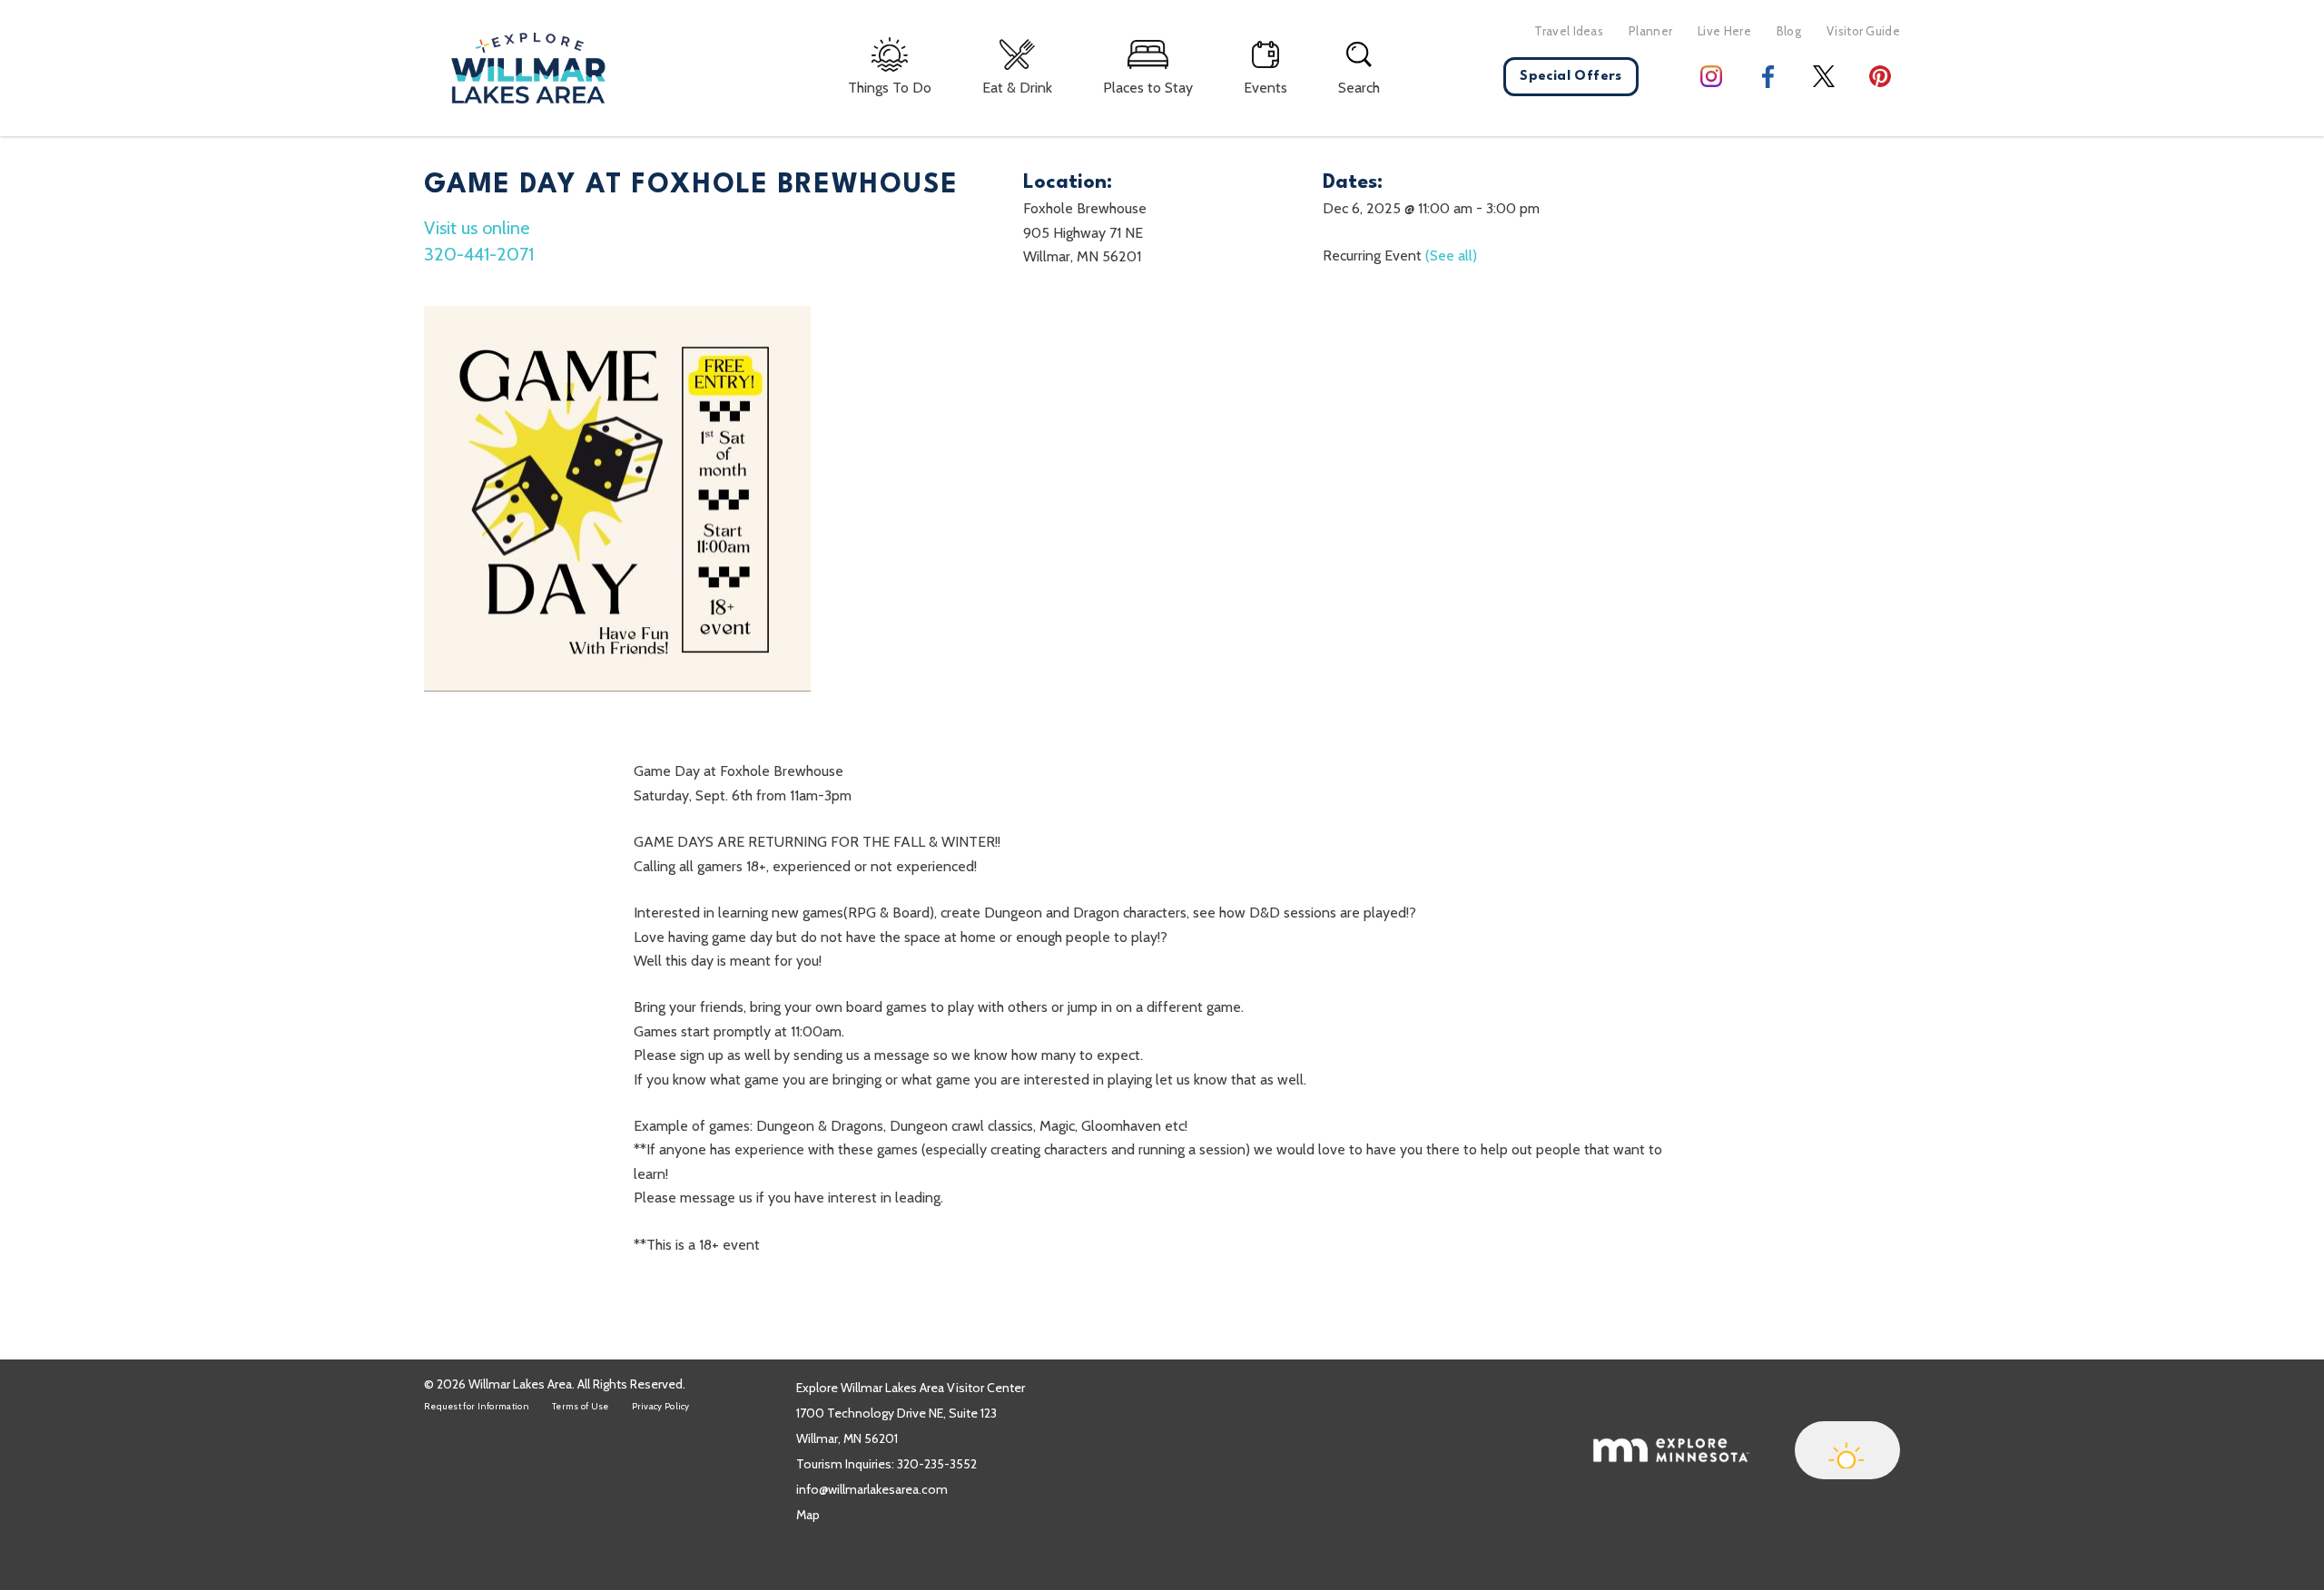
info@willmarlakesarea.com (872, 1489)
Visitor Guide (1863, 31)
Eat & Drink (1017, 88)
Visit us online (477, 228)
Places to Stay (1148, 88)
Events (1265, 88)
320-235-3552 (937, 1464)
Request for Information (477, 1406)
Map (808, 1515)
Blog (1789, 31)
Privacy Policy (661, 1406)
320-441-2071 (479, 254)
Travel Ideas (1569, 31)
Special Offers (1571, 77)
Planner (1650, 31)
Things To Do (890, 88)
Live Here (1724, 31)
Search (1359, 88)
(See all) (1451, 255)
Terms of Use (581, 1406)
